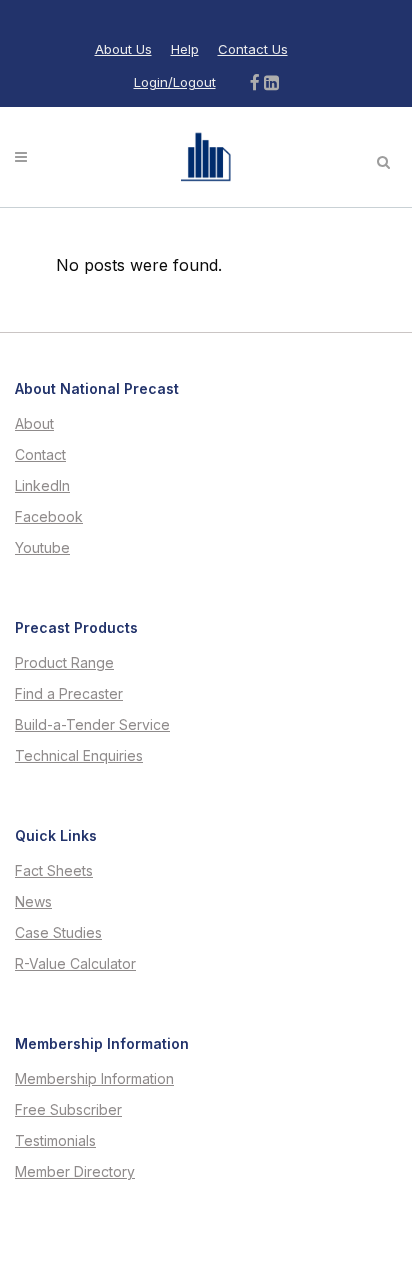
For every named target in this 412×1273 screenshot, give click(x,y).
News (33, 902)
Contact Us (253, 49)
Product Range (64, 663)
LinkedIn (42, 486)
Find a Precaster (69, 694)
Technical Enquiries (79, 756)
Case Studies (58, 933)
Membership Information (94, 1079)
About (34, 424)
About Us (123, 49)
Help (185, 49)
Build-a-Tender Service (92, 725)
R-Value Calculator (75, 964)
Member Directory (75, 1172)
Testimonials (55, 1141)
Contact (40, 455)
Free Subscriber (68, 1110)
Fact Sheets (54, 871)
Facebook (49, 517)
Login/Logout (175, 82)
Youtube (42, 548)
